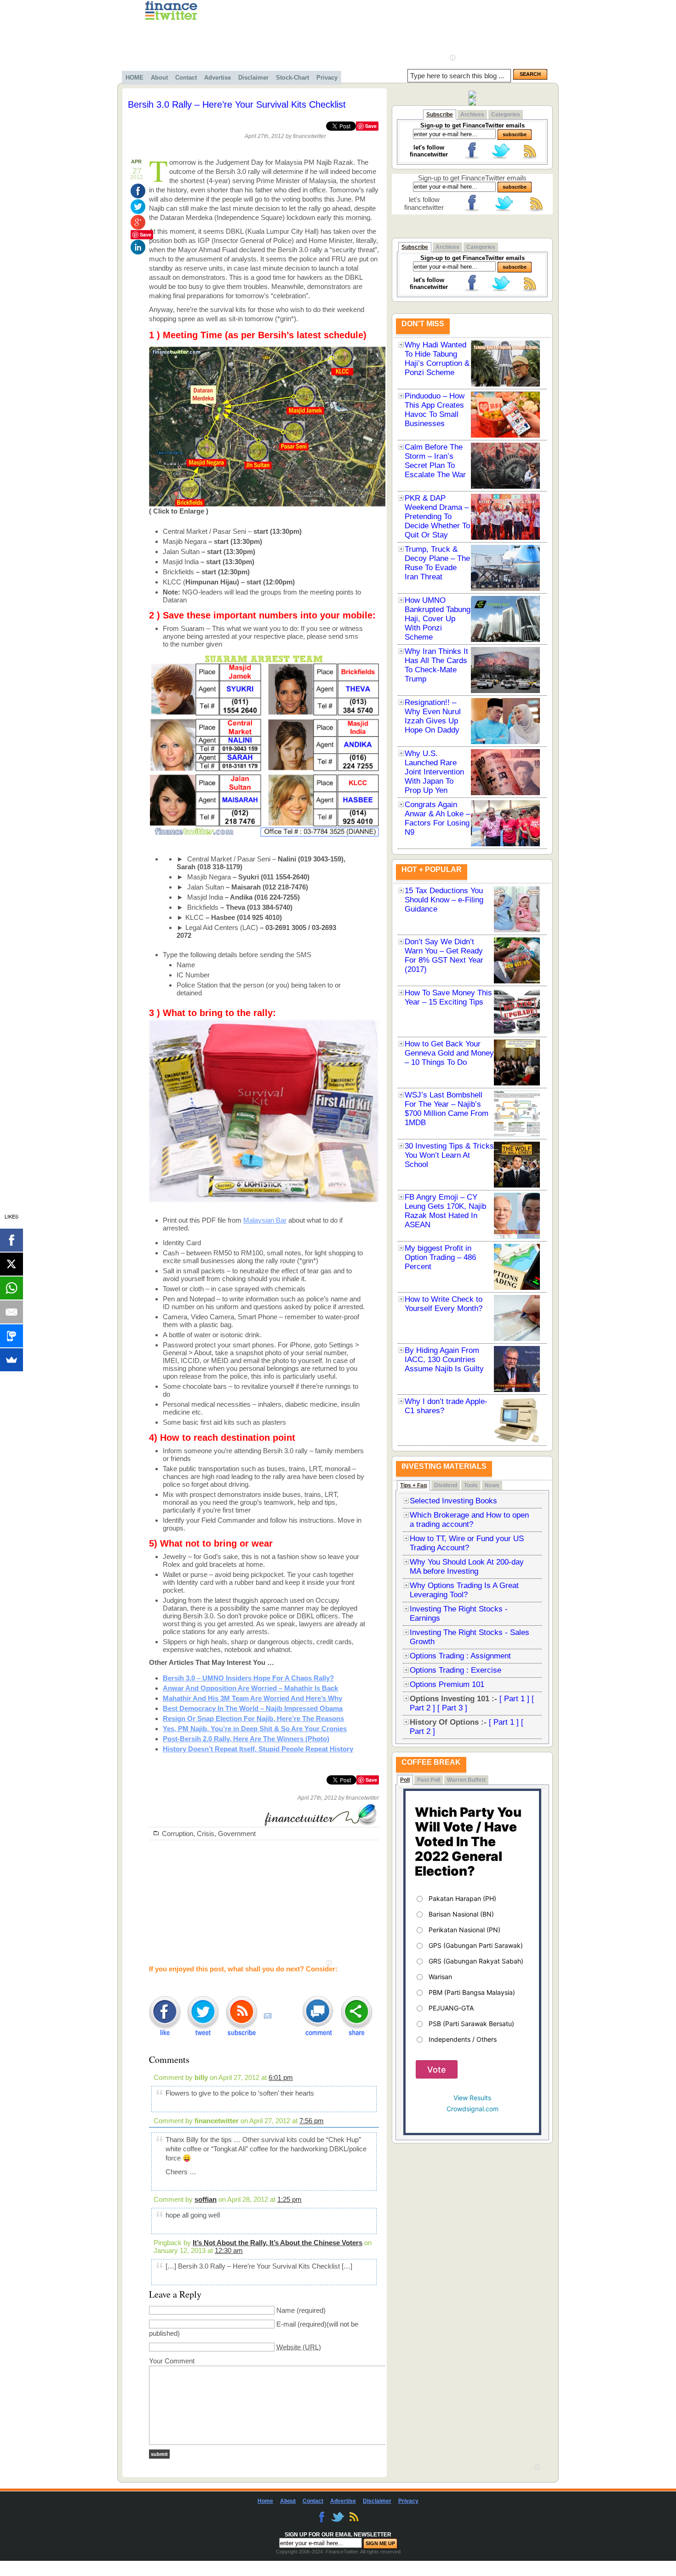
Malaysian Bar (265, 1220)
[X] (11, 1264)
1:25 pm (289, 2199)
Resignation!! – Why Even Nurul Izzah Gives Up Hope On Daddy (433, 716)
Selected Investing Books (453, 1501)
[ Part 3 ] (452, 1708)
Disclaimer (253, 78)
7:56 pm (312, 2121)
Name (286, 2310)
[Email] (11, 1312)
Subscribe (440, 115)
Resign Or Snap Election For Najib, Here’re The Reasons (253, 1718)
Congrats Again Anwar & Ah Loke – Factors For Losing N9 (437, 818)
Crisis (206, 1834)
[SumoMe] (11, 1360)
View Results (472, 2098)
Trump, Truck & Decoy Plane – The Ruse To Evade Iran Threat (437, 563)
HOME (135, 78)
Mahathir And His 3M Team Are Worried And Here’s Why (252, 1698)
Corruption (178, 1834)
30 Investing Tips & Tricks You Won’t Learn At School (449, 1155)
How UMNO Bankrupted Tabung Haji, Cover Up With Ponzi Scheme (438, 619)
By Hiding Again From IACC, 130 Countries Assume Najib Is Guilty (444, 1360)
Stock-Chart (292, 78)
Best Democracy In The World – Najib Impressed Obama (253, 1708)
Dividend (446, 1485)
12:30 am (229, 2250)
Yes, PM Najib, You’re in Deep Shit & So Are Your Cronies (255, 1729)
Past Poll (429, 1780)
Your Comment (172, 2361)
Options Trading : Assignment (460, 1656)
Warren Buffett (466, 1780)
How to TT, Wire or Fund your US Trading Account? (467, 1543)
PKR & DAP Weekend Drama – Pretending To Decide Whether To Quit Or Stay (437, 517)
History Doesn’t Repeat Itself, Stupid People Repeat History (258, 1749)
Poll (405, 1780)
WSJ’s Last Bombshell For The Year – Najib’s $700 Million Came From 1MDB (447, 1109)
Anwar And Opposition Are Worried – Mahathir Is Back (250, 1688)
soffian (206, 2199)
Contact (186, 78)
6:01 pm (281, 2077)
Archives (472, 115)
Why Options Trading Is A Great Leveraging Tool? (464, 1590)
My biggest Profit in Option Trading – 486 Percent (440, 1257)
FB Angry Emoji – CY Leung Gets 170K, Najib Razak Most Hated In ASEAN (445, 1211)
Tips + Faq (413, 1485)
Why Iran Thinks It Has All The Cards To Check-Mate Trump (436, 665)
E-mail (286, 2324)
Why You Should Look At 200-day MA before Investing (467, 1567)
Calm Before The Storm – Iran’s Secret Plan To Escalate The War (435, 461)
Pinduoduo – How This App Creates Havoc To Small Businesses (435, 410)
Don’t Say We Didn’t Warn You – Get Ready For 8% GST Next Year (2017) (444, 956)
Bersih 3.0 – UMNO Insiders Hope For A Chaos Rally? (248, 1678)
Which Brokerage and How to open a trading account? (469, 1520)
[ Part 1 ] (514, 1699)
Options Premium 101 (447, 1684)
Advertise (218, 78)
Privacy (327, 78)
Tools (471, 1485)
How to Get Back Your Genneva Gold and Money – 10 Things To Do (449, 1053)
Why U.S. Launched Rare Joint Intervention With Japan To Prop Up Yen (434, 772)
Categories (506, 115)
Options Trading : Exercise (455, 1670)
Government (237, 1834)
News (492, 1485)
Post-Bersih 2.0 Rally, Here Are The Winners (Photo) (246, 1739)
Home (265, 2501)
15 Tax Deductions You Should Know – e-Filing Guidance (444, 900)
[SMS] (11, 1336)
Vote (437, 2070)
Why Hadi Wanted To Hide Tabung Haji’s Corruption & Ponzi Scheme (437, 359)
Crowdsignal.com (473, 2109)
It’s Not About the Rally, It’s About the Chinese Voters (278, 2243)
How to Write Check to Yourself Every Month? (444, 1304)
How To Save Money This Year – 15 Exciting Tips (448, 997)
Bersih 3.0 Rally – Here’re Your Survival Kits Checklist (237, 104)
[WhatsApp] (11, 1288)
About (159, 78)
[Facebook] (11, 1240)
